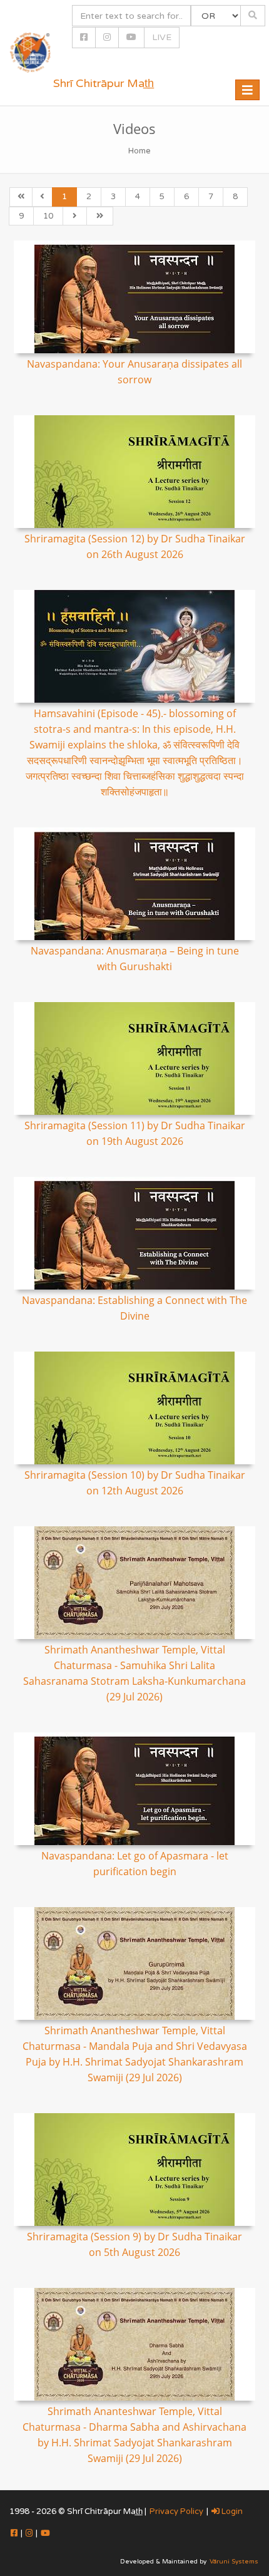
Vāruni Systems (234, 2562)
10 (48, 216)
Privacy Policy (176, 2511)
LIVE (162, 37)
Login (231, 2511)
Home (140, 151)
